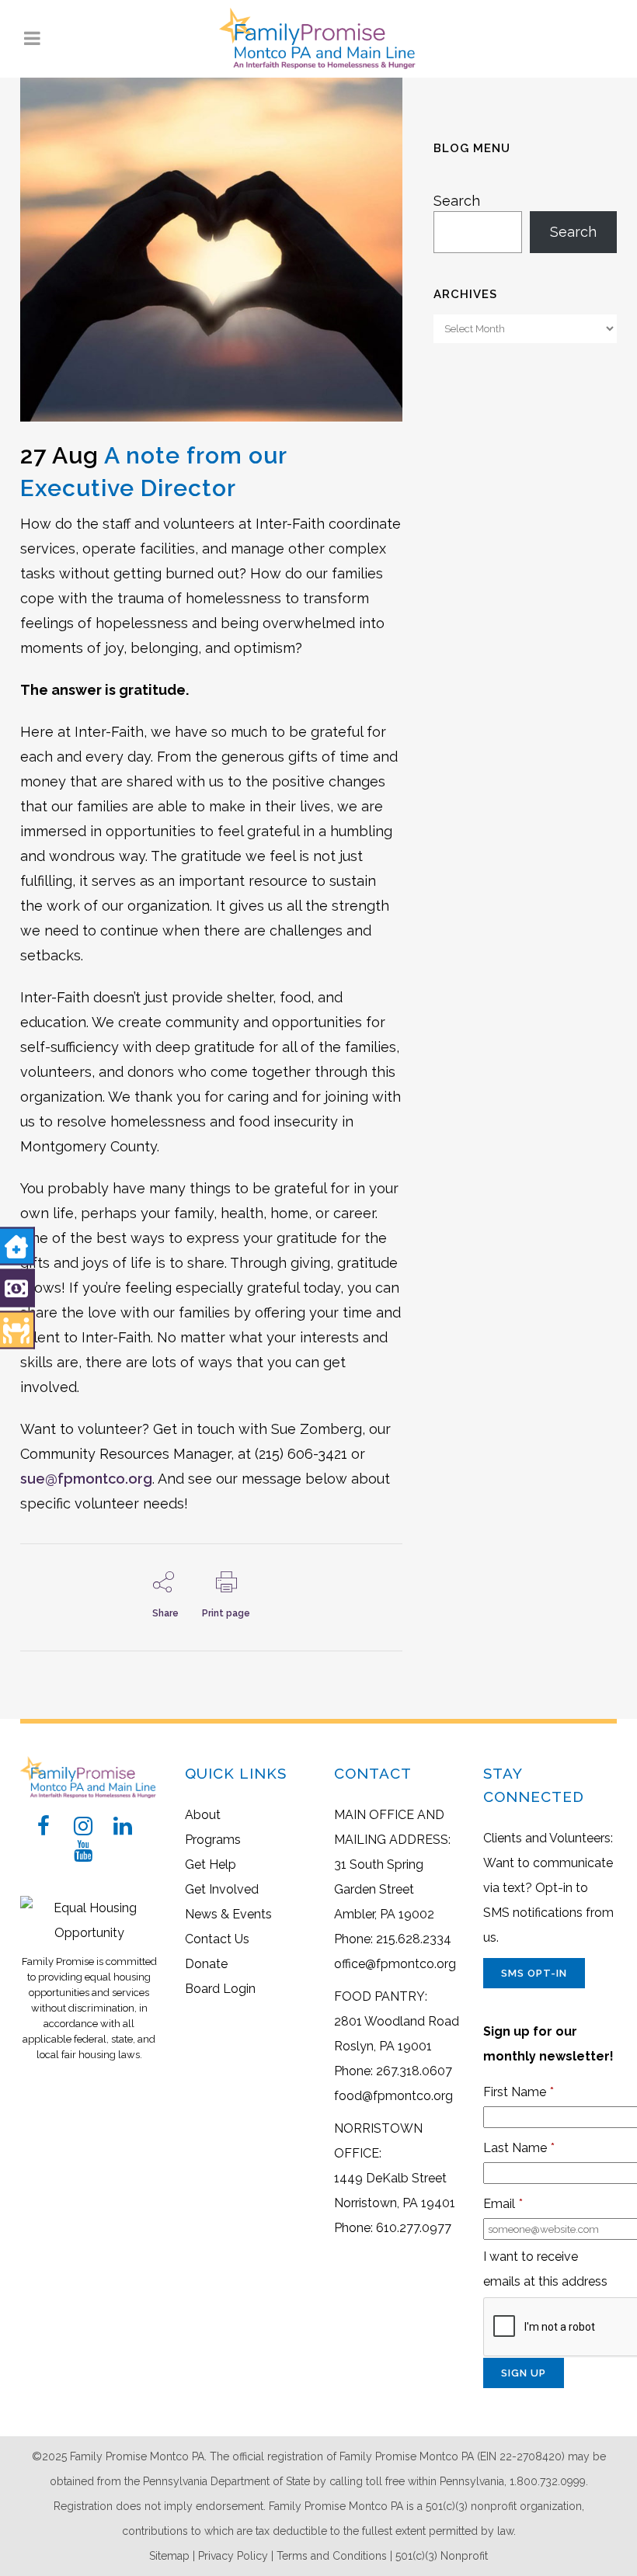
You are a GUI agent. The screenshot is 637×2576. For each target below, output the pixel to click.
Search (457, 201)
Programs (213, 1840)
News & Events (228, 1914)
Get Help (211, 1864)
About (203, 1815)
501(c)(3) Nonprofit (442, 2556)
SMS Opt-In (534, 1973)
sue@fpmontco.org (86, 1479)
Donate (206, 1964)
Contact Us (217, 1939)
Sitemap (169, 2556)
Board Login (220, 1989)
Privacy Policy (233, 2556)
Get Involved (222, 1889)
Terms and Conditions (332, 2556)
